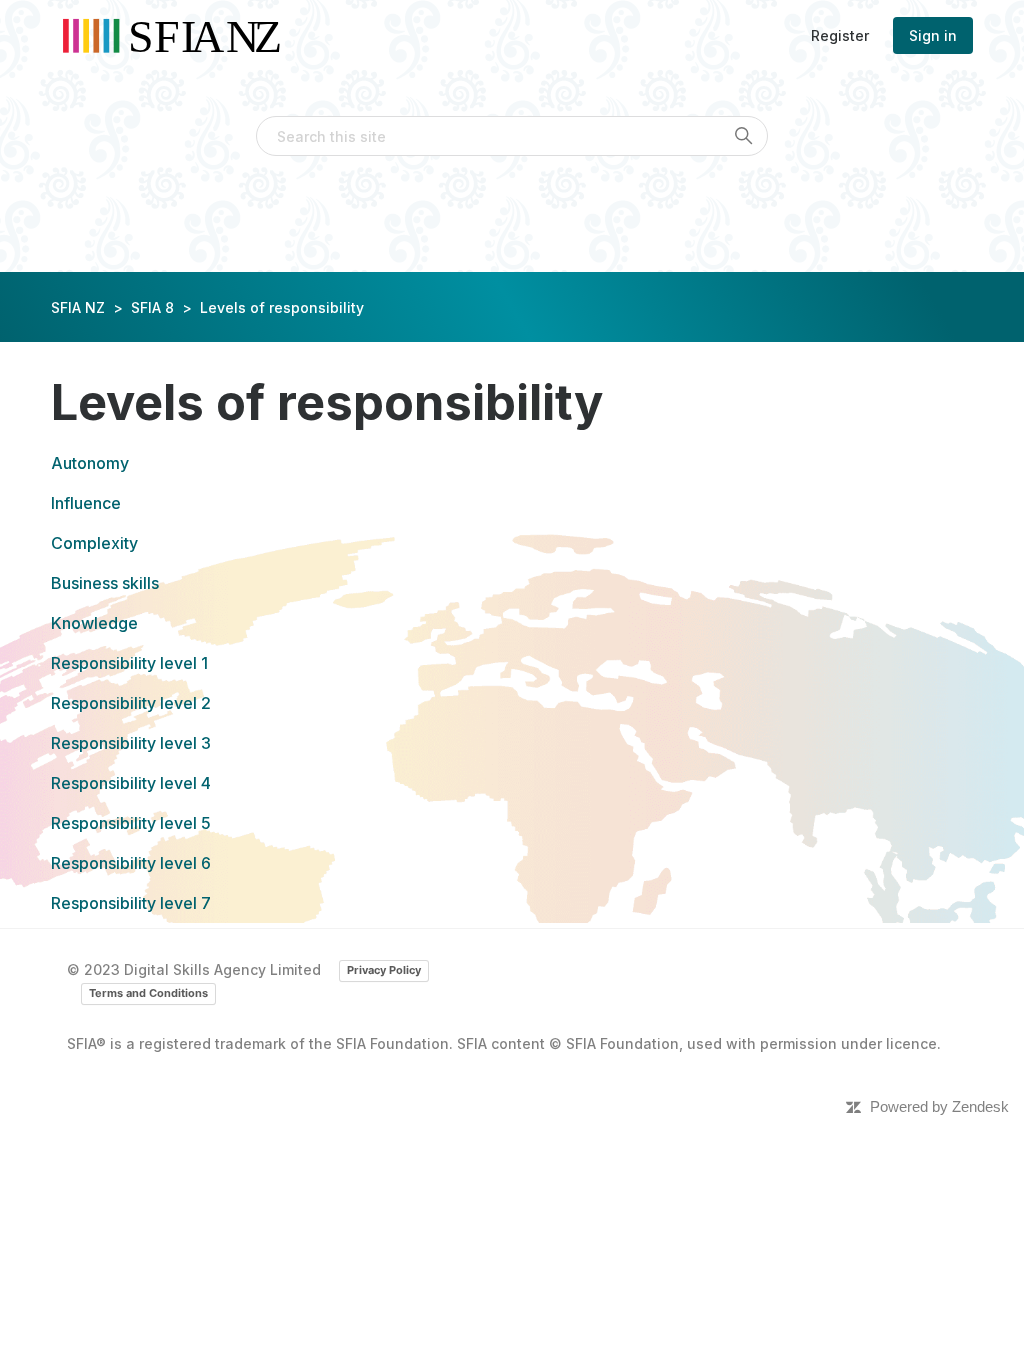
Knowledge (94, 623)
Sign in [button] (933, 35)
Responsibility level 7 (131, 903)
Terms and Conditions (148, 993)
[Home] (178, 35)
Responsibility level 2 (131, 703)
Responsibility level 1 (129, 663)
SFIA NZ (78, 307)
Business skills (105, 583)
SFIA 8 (152, 307)
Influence (86, 503)
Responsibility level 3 (131, 743)
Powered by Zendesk (939, 1106)
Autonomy (90, 463)
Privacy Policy (384, 970)
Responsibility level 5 (131, 823)
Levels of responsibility (282, 307)
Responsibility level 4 (131, 783)
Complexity (94, 543)
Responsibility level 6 (131, 863)
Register (840, 35)
